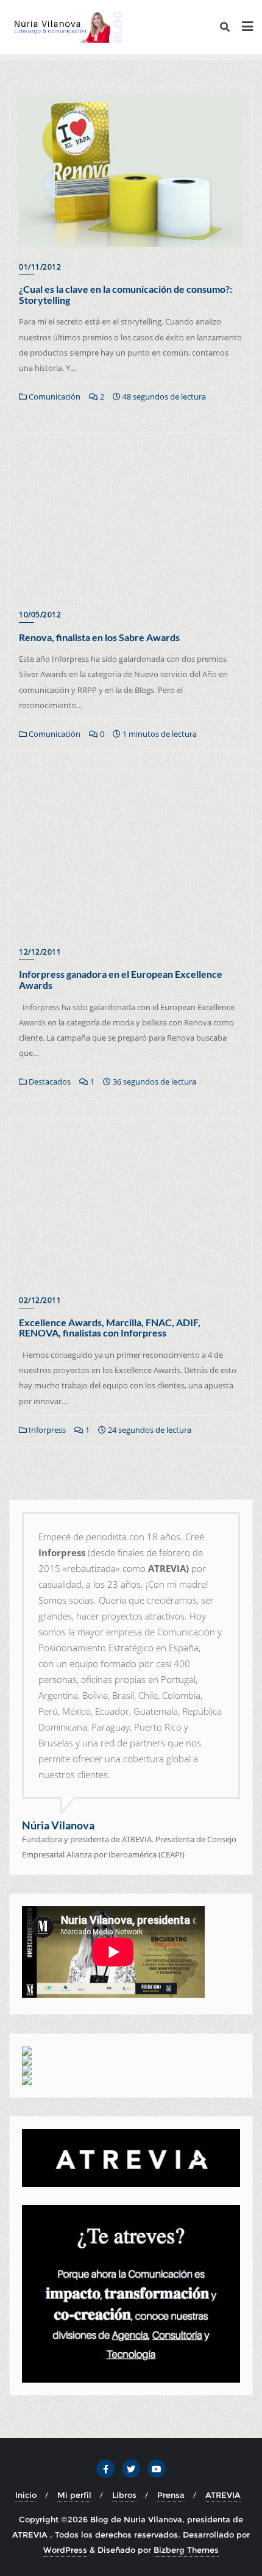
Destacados (49, 1082)
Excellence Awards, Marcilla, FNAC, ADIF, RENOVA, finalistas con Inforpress (110, 1328)
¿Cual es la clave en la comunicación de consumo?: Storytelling (126, 294)
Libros (124, 2495)
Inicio (26, 2495)
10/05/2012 (40, 615)
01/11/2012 (40, 267)
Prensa (171, 2495)
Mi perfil (74, 2495)
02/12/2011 (40, 1300)
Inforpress (46, 1430)
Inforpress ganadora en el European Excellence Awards (121, 979)
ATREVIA (223, 2495)
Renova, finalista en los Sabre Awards (99, 637)
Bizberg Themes (186, 2550)
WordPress (65, 2550)
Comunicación (54, 396)
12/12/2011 (40, 952)
